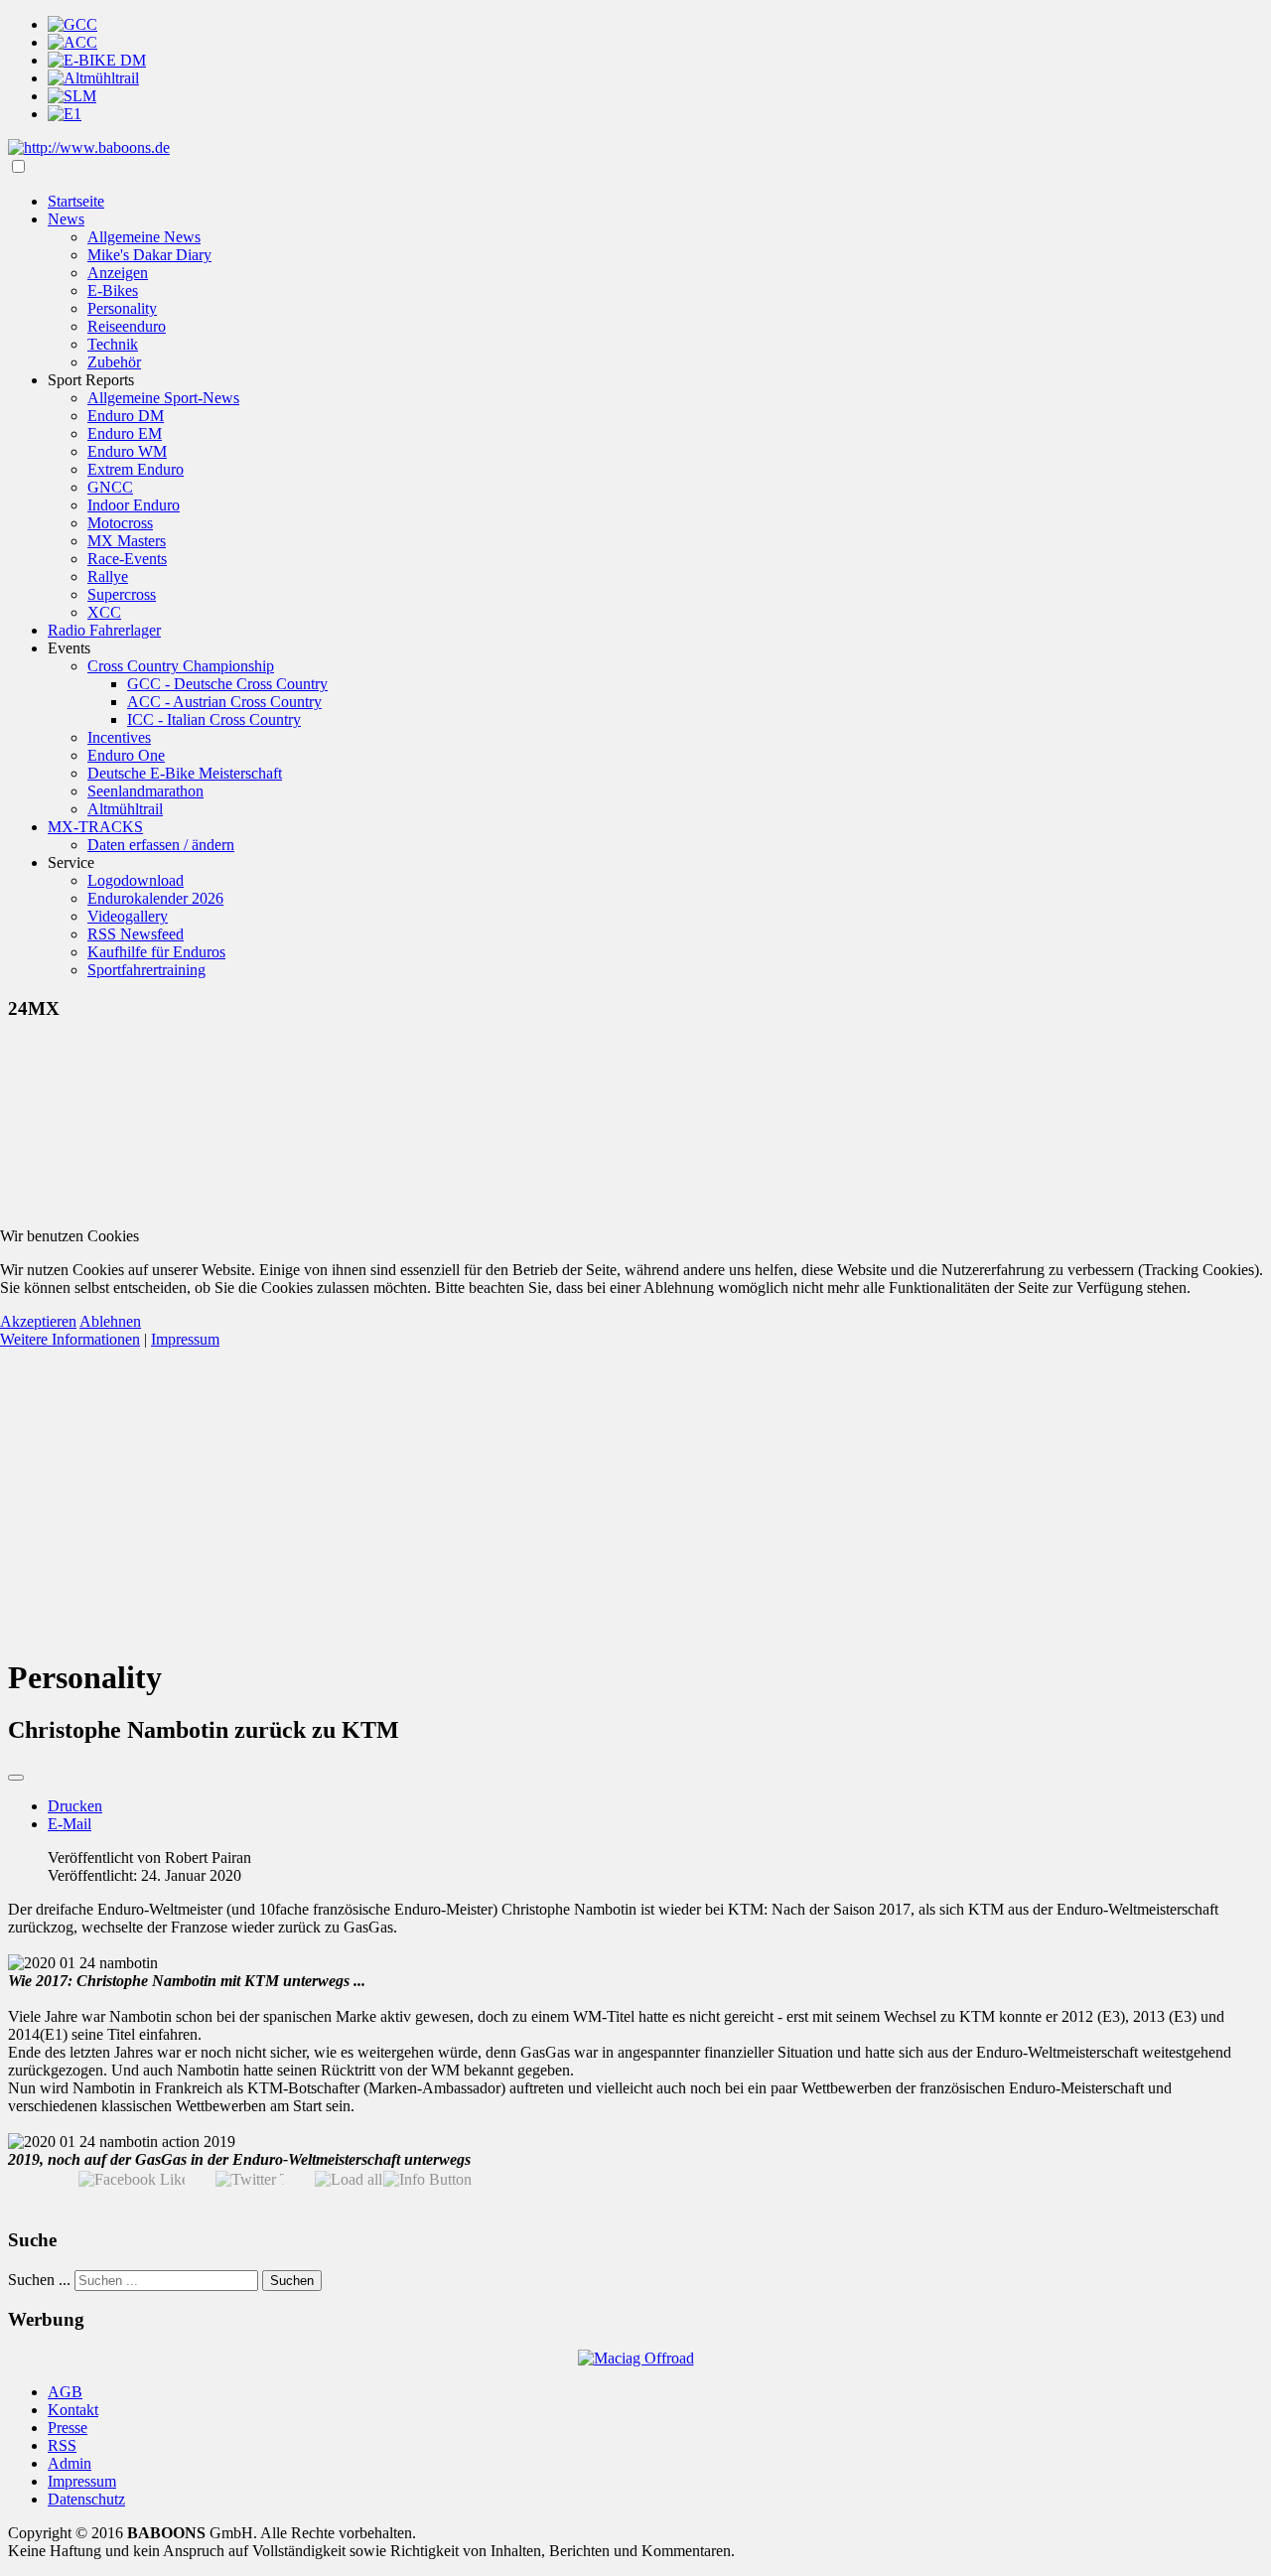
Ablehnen (110, 1321)
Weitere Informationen (70, 1339)
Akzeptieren (38, 1321)
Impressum (185, 1339)
